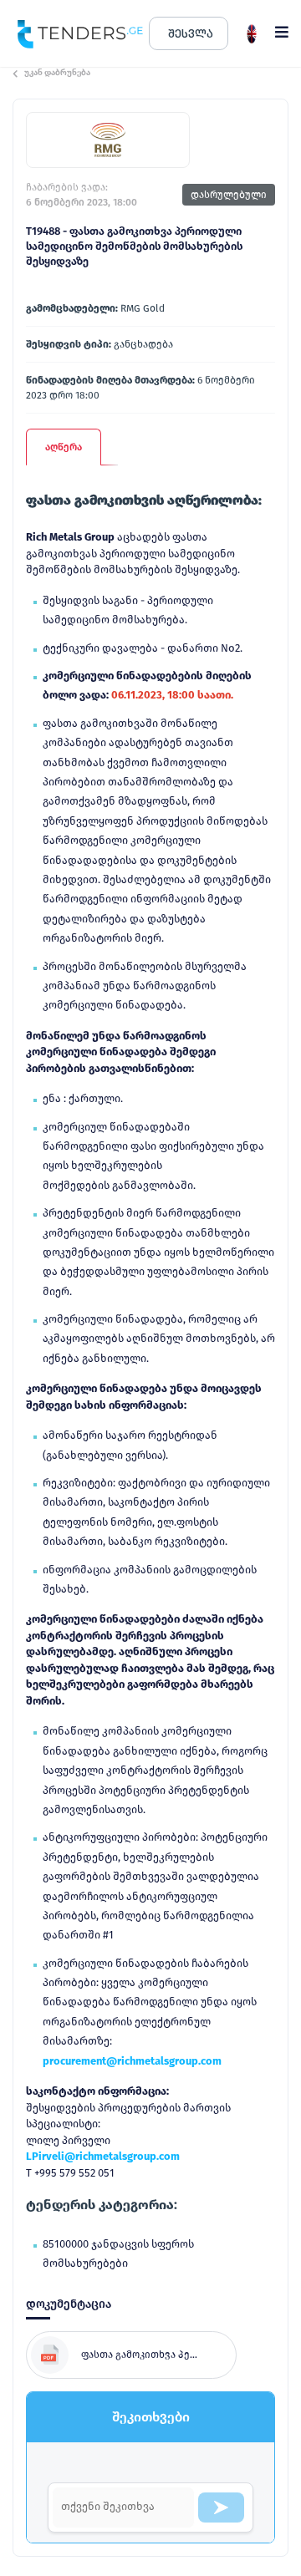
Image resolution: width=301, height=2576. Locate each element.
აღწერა (64, 447)
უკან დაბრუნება (57, 73)
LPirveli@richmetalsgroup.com (103, 2156)
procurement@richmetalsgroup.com (132, 2061)
